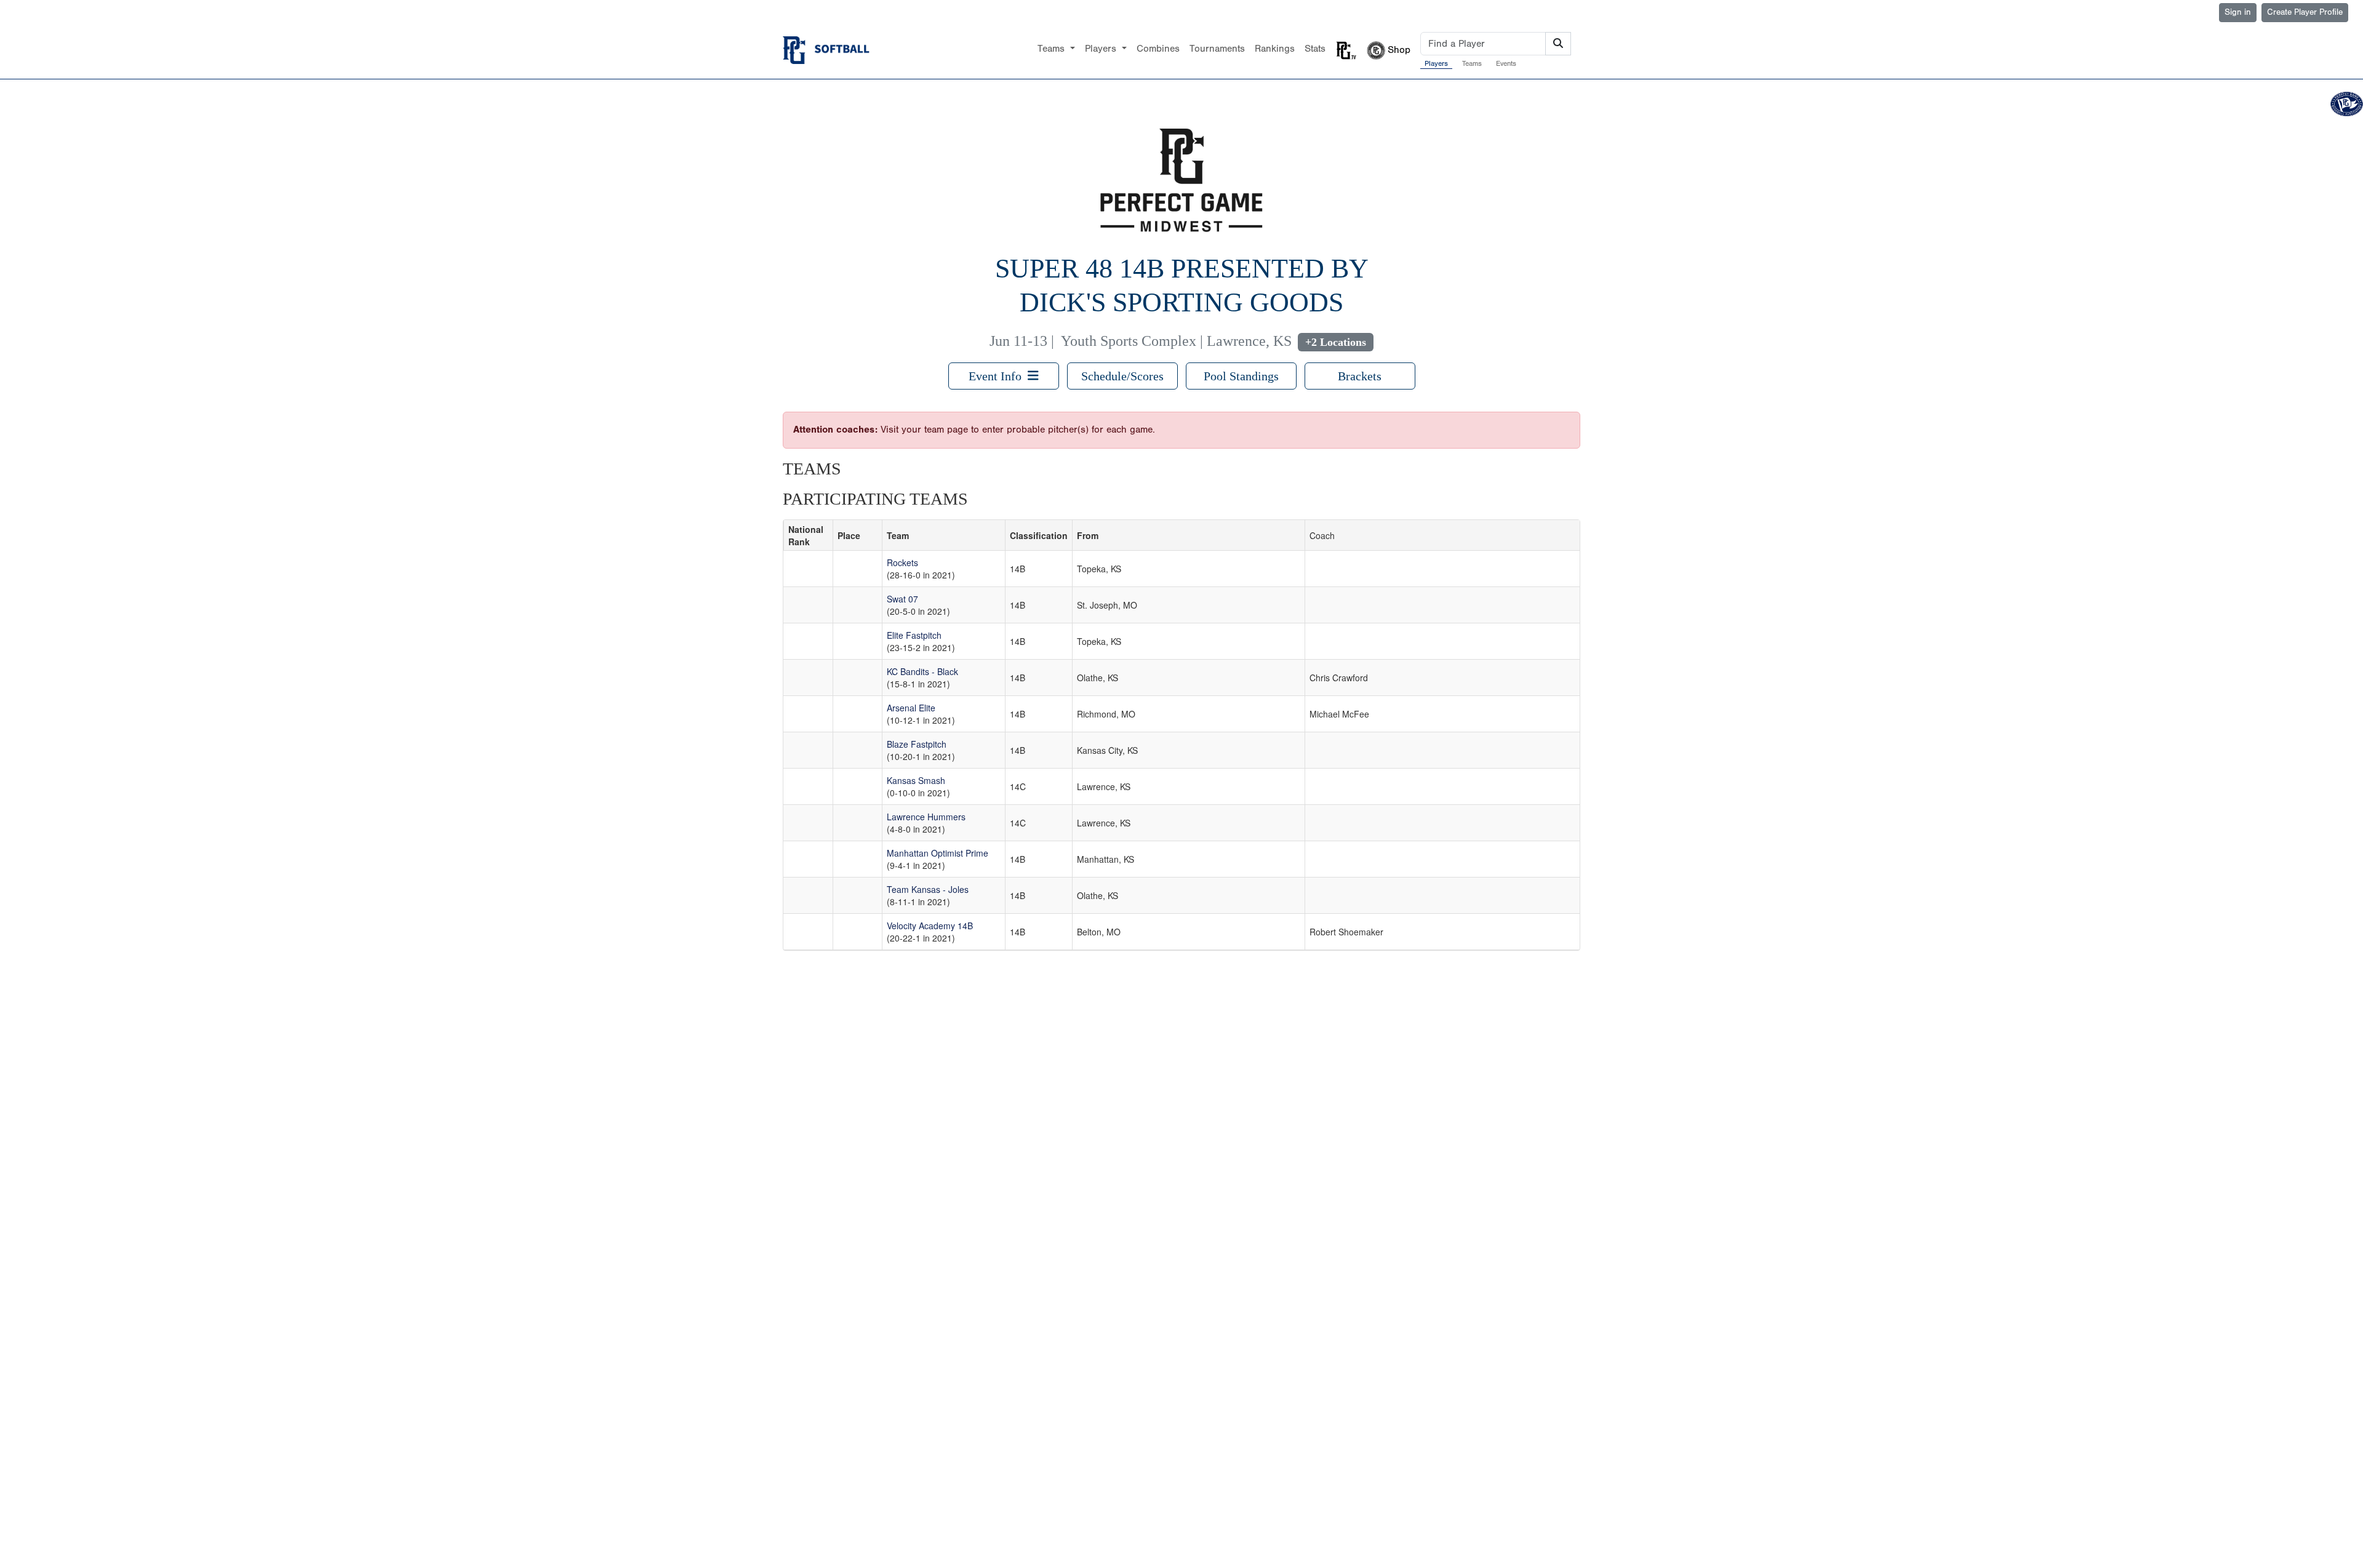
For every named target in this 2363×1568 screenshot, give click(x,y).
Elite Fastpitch (914, 635)
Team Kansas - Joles (928, 889)
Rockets (902, 562)
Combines (1158, 49)
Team (898, 535)
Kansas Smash (916, 780)
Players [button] (1102, 49)
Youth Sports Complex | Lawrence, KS (1176, 341)
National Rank (806, 535)
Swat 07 (902, 599)
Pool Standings (1241, 376)
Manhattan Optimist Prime (938, 853)
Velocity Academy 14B (930, 926)
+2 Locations (1336, 342)
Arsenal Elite (911, 708)
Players (1436, 63)
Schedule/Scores (1122, 376)
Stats (1315, 49)
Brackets (1360, 376)
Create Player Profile (2305, 12)
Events (1506, 63)
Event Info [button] (998, 376)
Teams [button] (1053, 49)
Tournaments (1217, 49)
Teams (1472, 63)
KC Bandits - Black (922, 671)
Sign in (2238, 12)
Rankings (1275, 49)
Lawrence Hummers (926, 817)
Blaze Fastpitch (917, 744)
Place (849, 535)
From (1088, 535)
